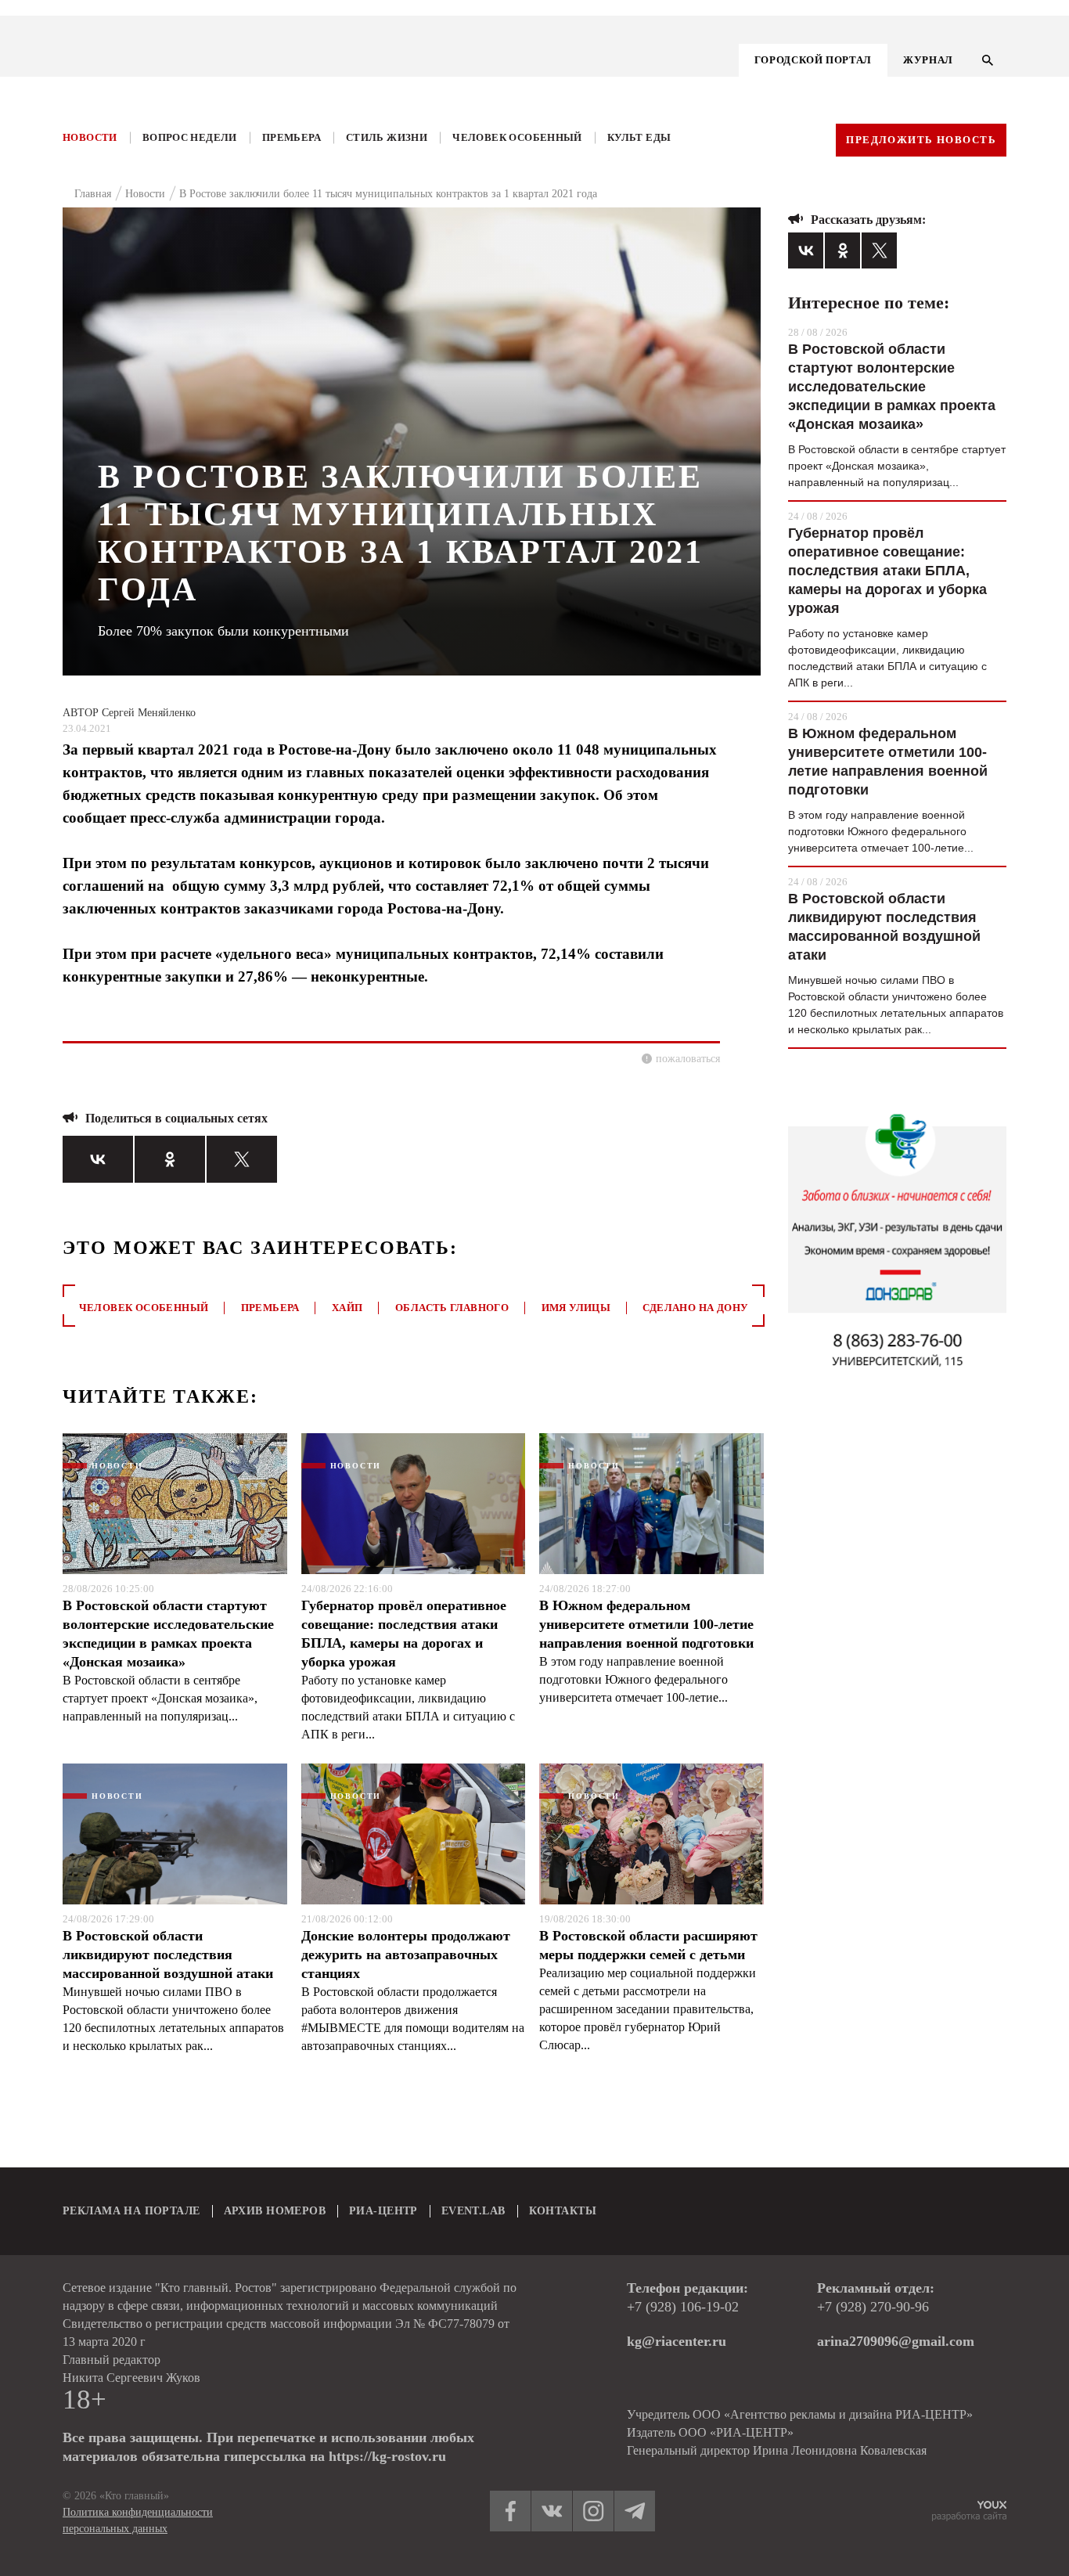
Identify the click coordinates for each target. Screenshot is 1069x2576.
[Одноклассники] (170, 1159)
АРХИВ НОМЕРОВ (275, 2211)
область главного (452, 1308)
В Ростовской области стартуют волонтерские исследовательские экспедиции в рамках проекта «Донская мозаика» (168, 1634)
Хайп (347, 1308)
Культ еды (639, 137)
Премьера (292, 137)
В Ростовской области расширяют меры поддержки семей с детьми (648, 1945)
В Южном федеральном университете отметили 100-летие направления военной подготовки (646, 1624)
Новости (90, 137)
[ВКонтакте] (98, 1159)
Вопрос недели (190, 137)
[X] (242, 1159)
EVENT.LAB (473, 2211)
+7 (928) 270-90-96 (873, 2307)
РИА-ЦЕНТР (383, 2211)
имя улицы (576, 1308)
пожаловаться (688, 1059)
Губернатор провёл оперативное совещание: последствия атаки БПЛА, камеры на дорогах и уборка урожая (404, 1634)
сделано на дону (695, 1308)
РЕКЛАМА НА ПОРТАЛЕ (131, 2211)
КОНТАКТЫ (563, 2211)
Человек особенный (517, 137)
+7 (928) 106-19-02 (683, 2307)
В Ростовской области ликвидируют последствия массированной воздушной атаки (168, 1955)
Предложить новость (921, 140)
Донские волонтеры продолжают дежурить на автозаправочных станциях (406, 1955)
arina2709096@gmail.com (896, 2341)
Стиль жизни (387, 137)
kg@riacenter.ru (677, 2341)
